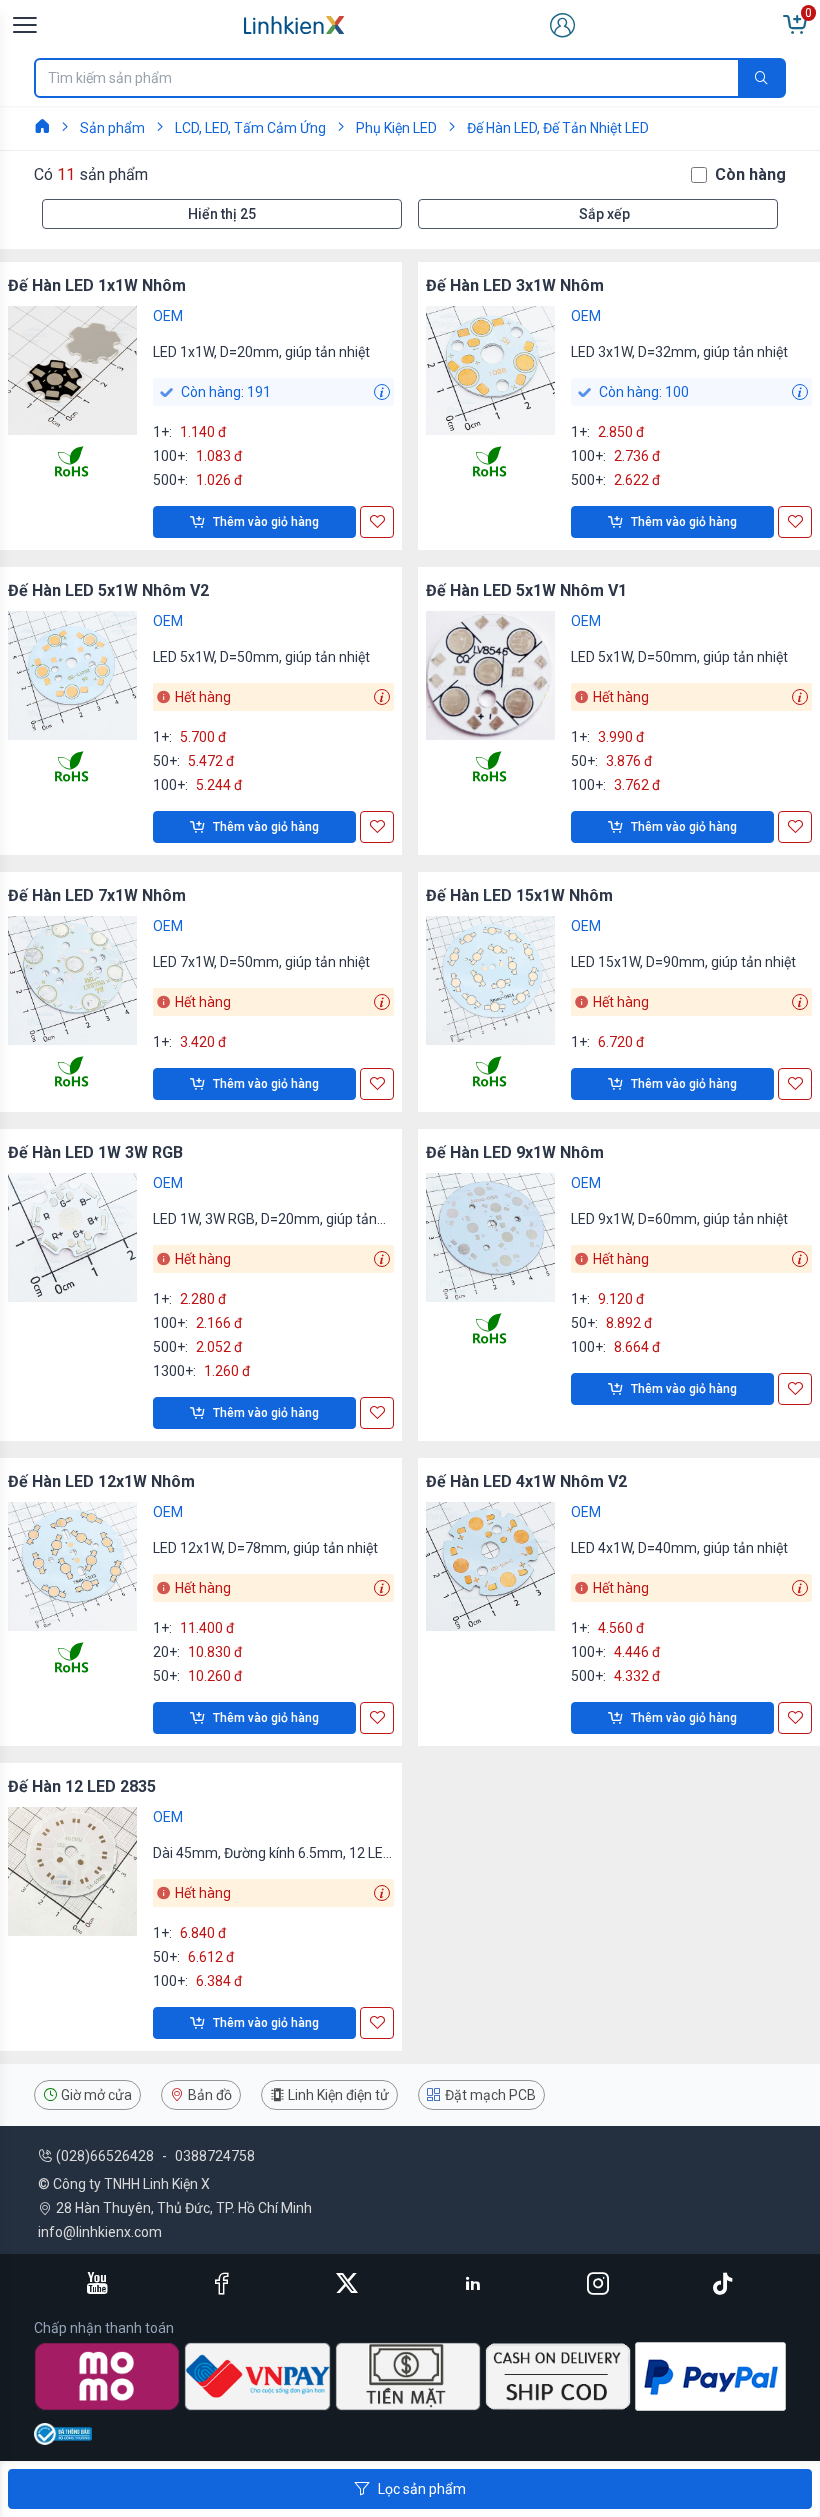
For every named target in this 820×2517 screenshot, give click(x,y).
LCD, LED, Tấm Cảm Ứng (250, 128)
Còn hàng (750, 174)
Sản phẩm (112, 128)
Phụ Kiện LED (396, 128)
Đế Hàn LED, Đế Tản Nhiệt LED (558, 128)
